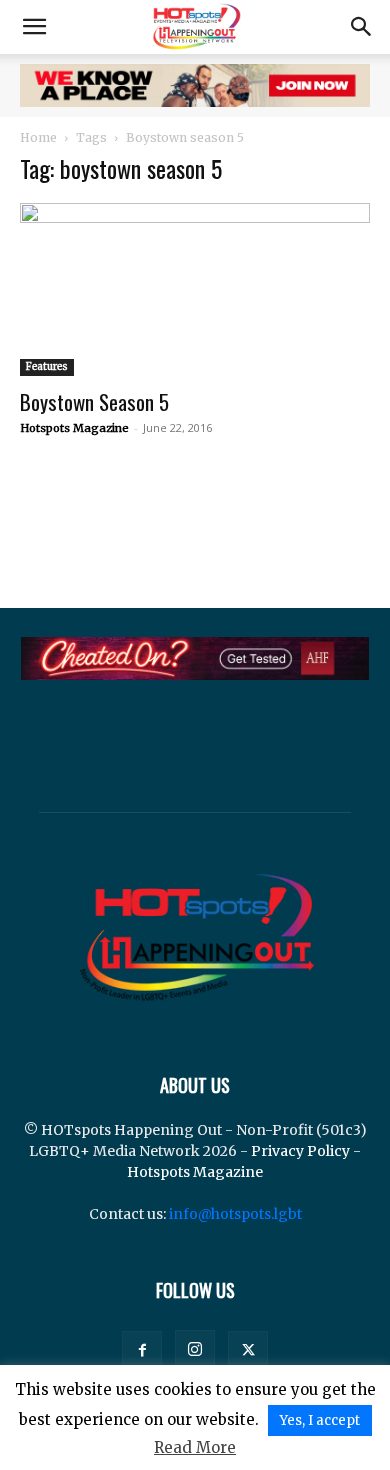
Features (47, 366)
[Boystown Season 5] (195, 289)
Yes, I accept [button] (320, 1420)
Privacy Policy (300, 1151)
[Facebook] (142, 1351)
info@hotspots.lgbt (235, 1214)
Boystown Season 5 (94, 401)
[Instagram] (195, 1350)
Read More (195, 1447)
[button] (34, 27)
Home (38, 137)
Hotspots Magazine (74, 428)
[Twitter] (248, 1351)
